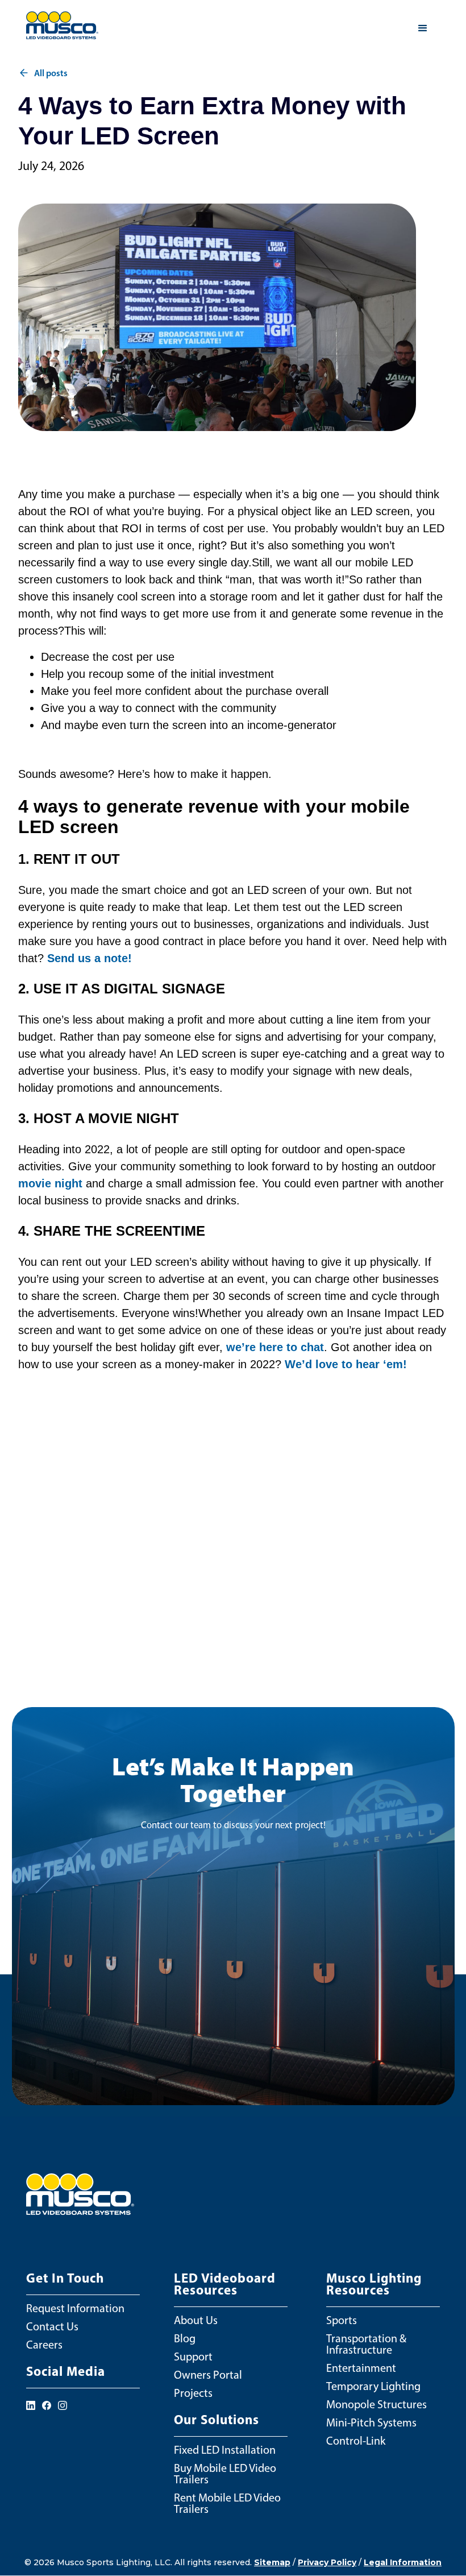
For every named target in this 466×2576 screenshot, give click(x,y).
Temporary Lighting (373, 2386)
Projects (193, 2393)
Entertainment (361, 2368)
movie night (50, 1183)
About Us (196, 2320)
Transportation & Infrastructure (366, 2344)
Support (193, 2356)
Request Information (75, 2308)
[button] (423, 28)
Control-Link (356, 2441)
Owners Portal (208, 2375)
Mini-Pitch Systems (371, 2422)
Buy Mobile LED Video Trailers (225, 2474)
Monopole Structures (376, 2404)
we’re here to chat (275, 1347)
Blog (185, 2338)
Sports (342, 2320)
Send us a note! (90, 958)
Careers (44, 2345)
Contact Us (52, 2326)
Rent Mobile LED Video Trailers (227, 2503)
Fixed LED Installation (225, 2450)
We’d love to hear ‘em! (346, 1364)
